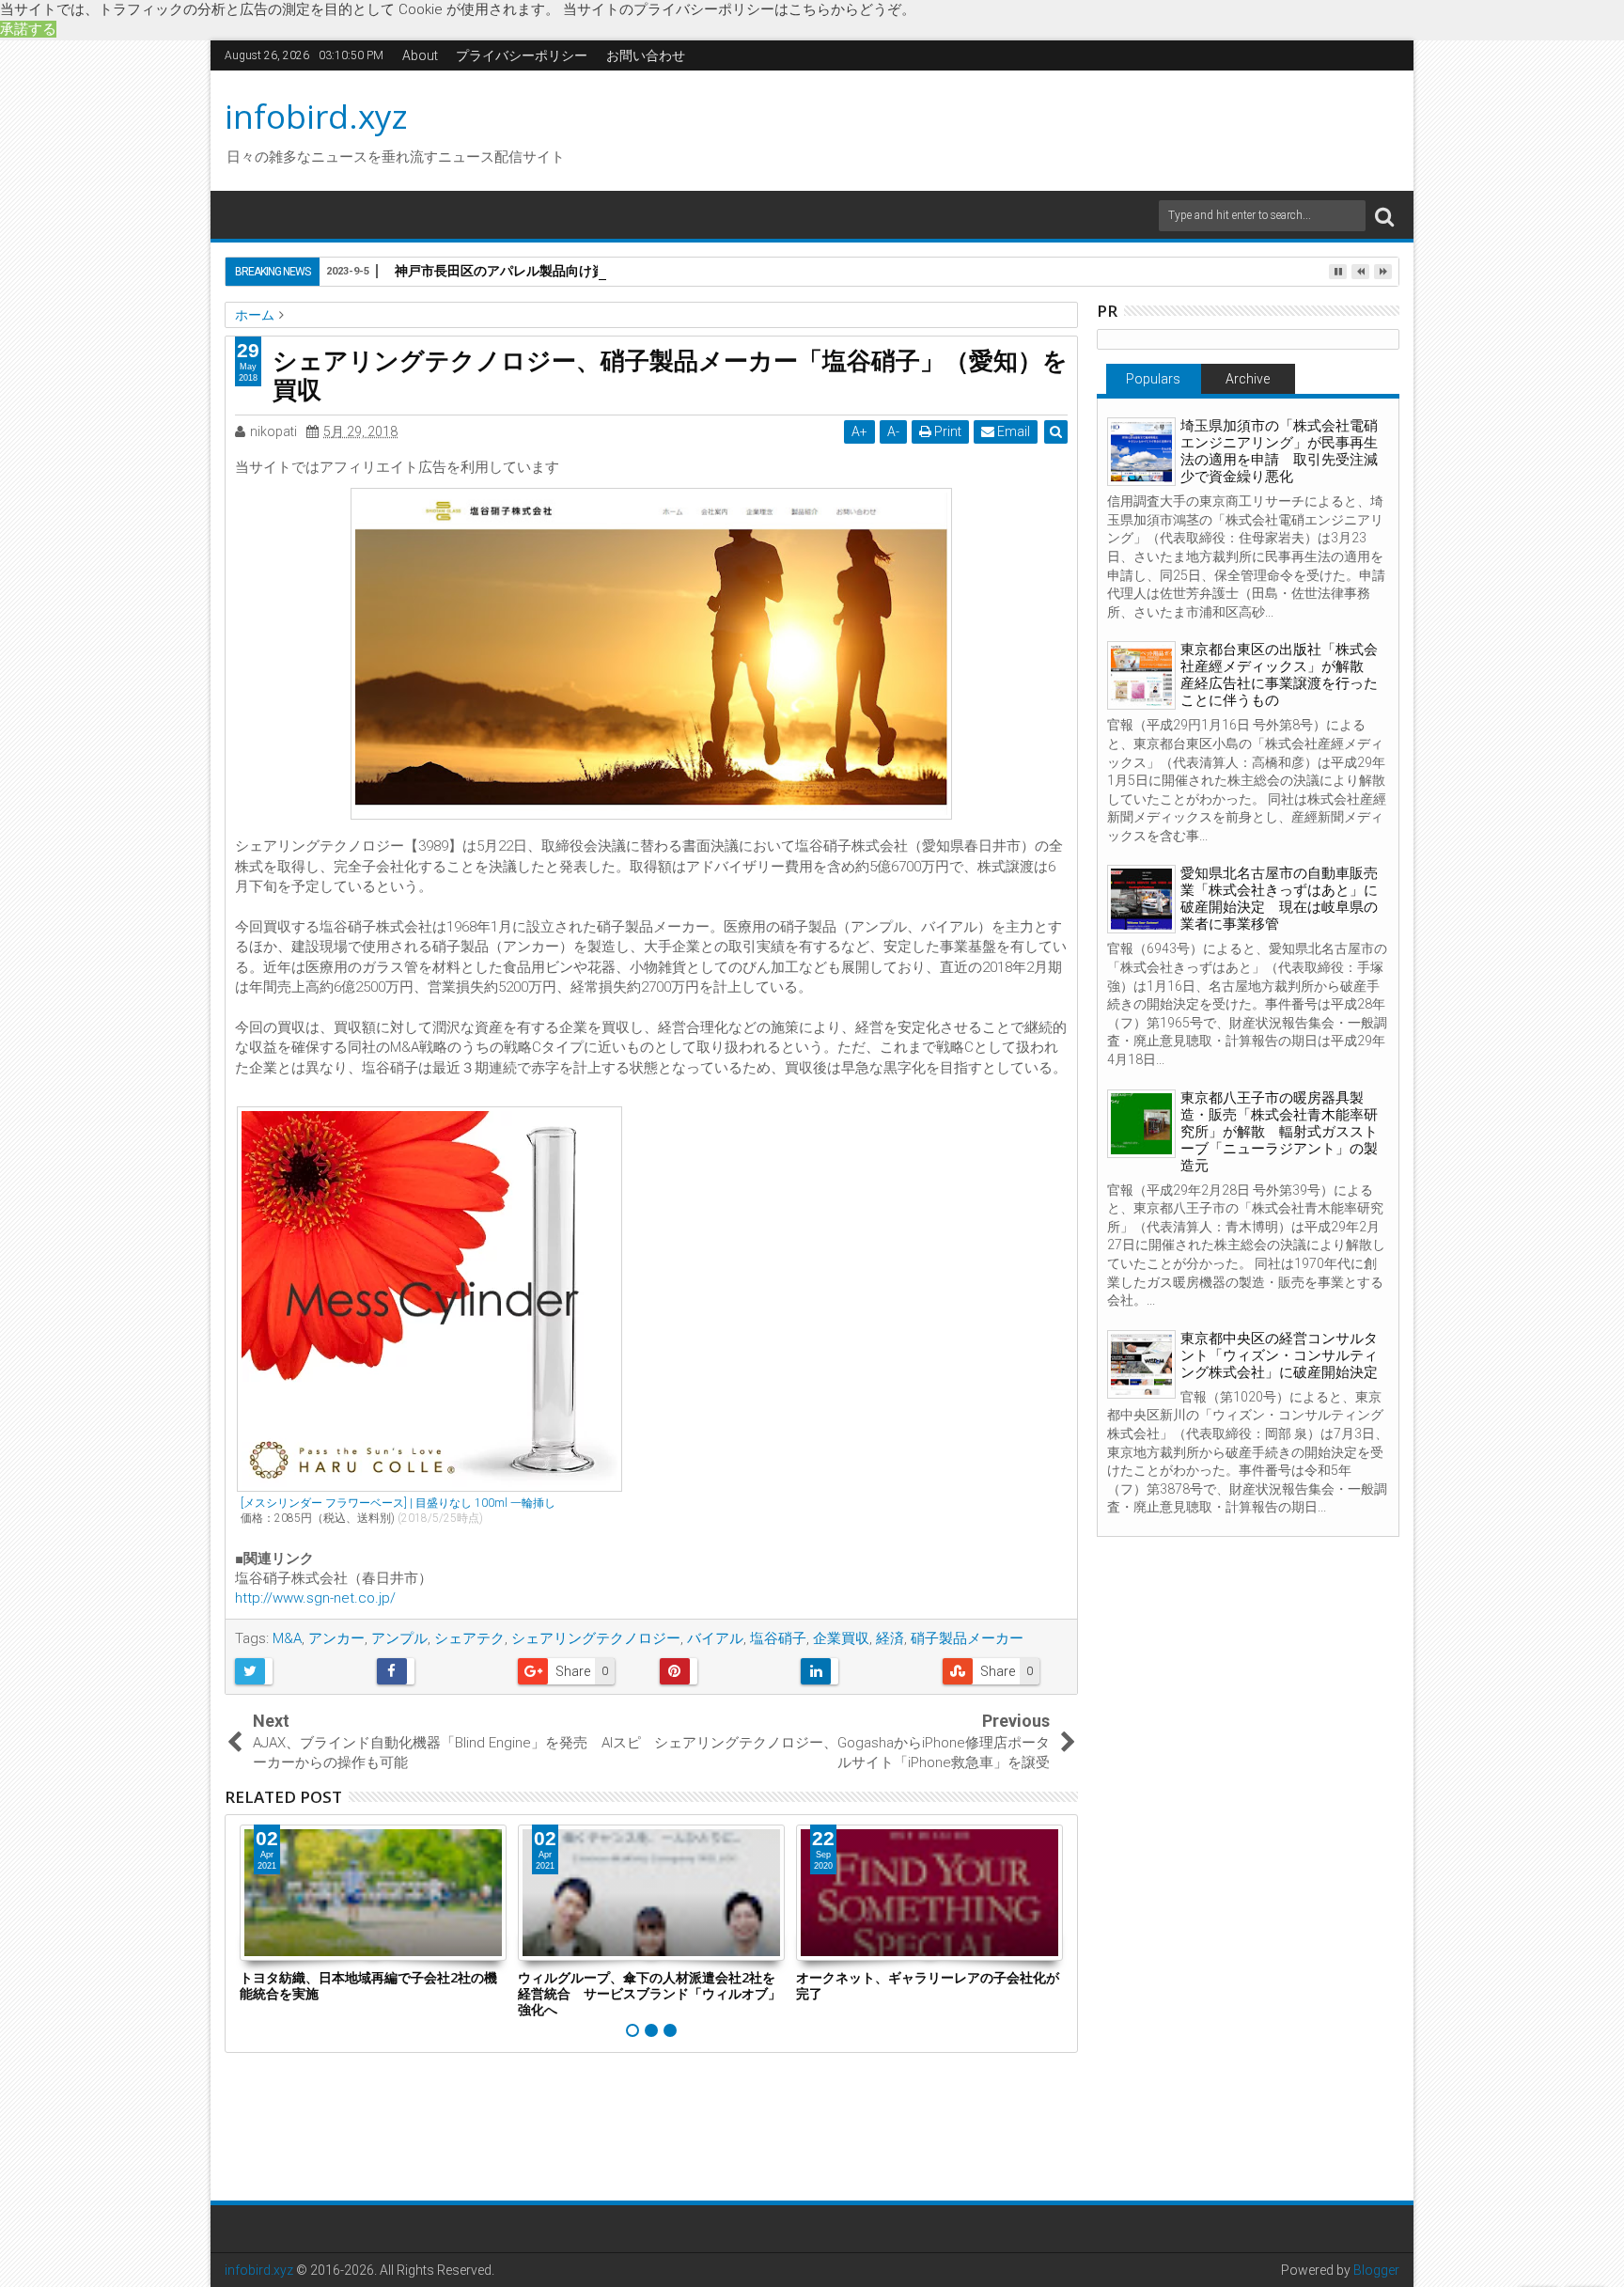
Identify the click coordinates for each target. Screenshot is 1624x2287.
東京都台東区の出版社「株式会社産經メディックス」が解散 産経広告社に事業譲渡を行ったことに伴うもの (1279, 675)
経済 (890, 1638)
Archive (1248, 379)
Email (1012, 431)
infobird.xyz (316, 116)
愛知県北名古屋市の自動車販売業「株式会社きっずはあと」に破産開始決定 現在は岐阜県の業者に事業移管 (1279, 899)
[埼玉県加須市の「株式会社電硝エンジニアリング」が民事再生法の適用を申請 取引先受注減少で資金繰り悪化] (1141, 452)
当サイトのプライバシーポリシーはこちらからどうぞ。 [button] (739, 9)
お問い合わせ (646, 55)
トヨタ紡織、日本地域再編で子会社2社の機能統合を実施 (368, 1985)
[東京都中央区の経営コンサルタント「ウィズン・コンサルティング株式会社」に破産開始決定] (1141, 1364)
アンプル (399, 1638)
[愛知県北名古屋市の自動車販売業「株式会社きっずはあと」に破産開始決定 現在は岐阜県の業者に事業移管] (1141, 899)
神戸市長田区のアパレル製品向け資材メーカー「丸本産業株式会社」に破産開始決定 (645, 270)
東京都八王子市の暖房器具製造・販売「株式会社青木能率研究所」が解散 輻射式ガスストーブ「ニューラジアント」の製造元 (1279, 1132)
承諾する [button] (28, 29)
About (420, 55)
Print (946, 431)
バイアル (715, 1638)
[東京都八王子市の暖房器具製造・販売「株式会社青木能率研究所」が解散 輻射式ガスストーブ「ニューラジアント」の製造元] (1141, 1124)
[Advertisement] (990, 128)
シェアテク (469, 1638)
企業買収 (841, 1638)
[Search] (1384, 216)
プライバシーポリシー (522, 55)
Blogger (1376, 2270)
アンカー (336, 1638)
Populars (1153, 379)
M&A (287, 1638)
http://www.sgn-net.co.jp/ (315, 1598)
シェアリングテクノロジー (596, 1638)
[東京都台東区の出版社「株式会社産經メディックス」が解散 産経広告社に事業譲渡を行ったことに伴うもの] (1141, 675)
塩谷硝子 (778, 1638)
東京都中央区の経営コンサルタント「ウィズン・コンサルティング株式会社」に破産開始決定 (1279, 1355)
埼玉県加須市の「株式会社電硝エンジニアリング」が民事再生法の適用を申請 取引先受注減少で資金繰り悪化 (1279, 451)
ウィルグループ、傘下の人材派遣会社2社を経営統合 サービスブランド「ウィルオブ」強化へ (649, 1993)
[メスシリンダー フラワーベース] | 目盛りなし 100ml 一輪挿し (398, 1503)
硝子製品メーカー (967, 1638)
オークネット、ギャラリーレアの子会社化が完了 (928, 1985)
